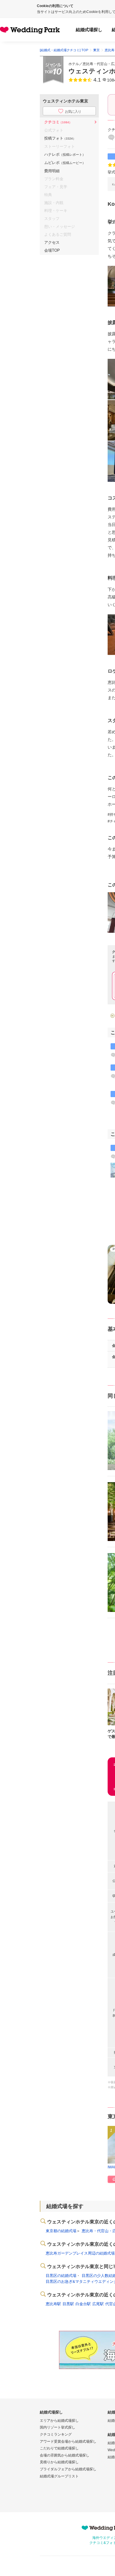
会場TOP (52, 250)
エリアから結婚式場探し (59, 2421)
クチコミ (58, 122)
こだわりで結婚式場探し (59, 2448)
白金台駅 (83, 2304)
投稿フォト (60, 138)
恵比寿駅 (53, 2304)
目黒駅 (68, 2304)
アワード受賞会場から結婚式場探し (68, 2441)
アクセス (52, 242)
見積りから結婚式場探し (59, 2462)
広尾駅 (98, 2304)
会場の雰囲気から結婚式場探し (65, 2455)
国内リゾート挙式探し (57, 2427)
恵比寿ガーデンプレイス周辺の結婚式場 (80, 2253)
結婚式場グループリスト (59, 2476)
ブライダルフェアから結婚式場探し (68, 2469)
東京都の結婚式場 (61, 2231)
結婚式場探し (89, 30)
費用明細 (52, 171)
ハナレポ (65, 154)
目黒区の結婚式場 (61, 2276)
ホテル (74, 64)
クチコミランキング (56, 2434)
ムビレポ (65, 163)
